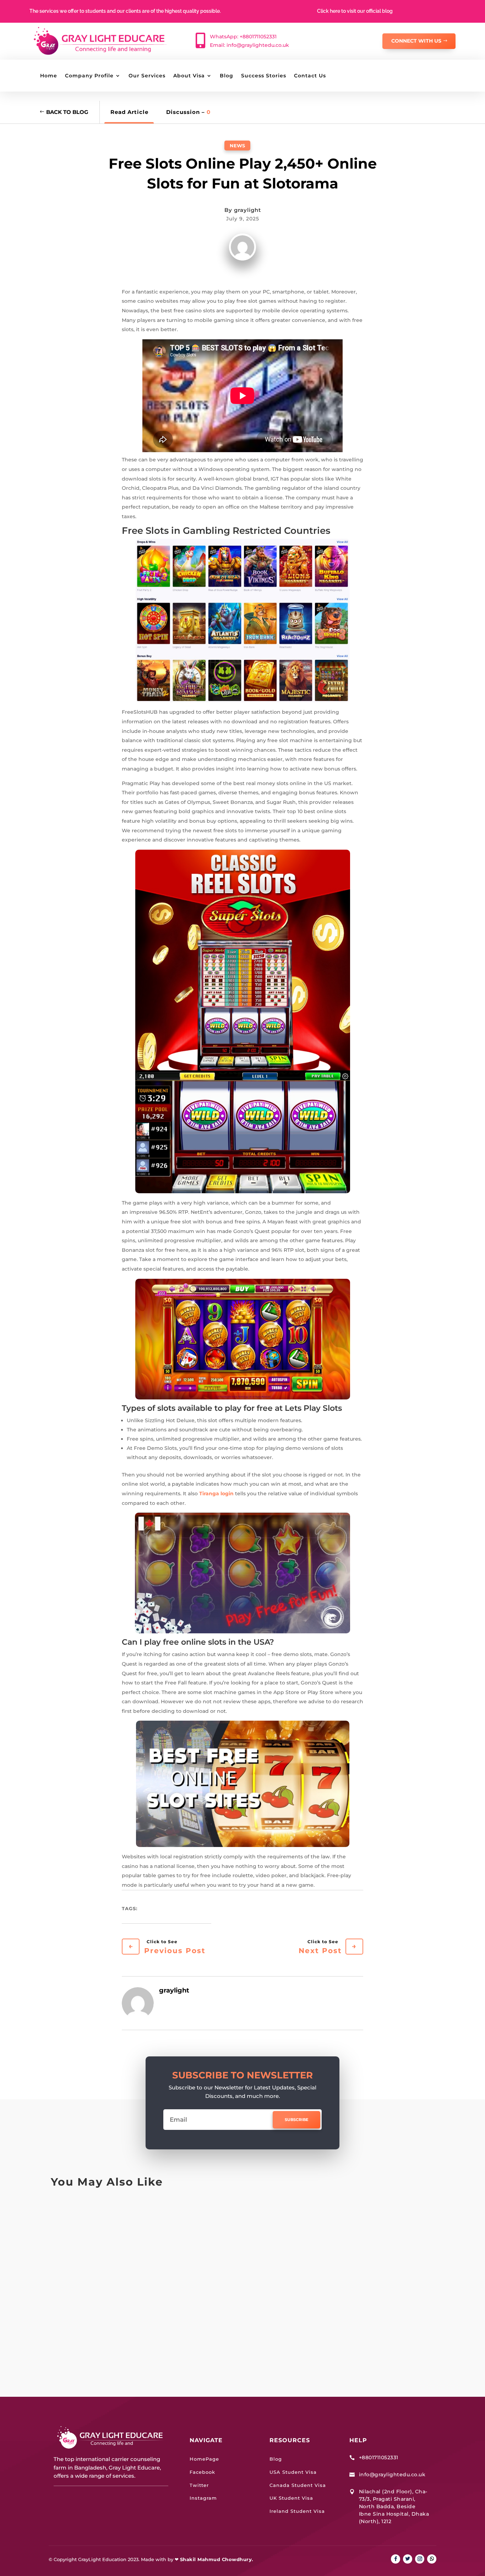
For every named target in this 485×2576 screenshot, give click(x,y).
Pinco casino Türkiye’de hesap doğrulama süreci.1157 (160, 2214)
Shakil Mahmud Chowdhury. (217, 2559)
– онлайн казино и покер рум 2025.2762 (138, 2330)
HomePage (204, 2459)
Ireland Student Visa (297, 2511)
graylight (247, 210)
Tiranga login (216, 1493)
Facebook (202, 2472)
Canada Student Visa (298, 2485)
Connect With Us (416, 41)
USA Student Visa (293, 2472)
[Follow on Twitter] (408, 2559)
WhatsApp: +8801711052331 (243, 37)
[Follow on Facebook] (396, 2559)
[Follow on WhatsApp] (432, 2559)
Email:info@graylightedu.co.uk (249, 45)
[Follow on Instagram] (420, 2559)
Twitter (199, 2485)
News (237, 146)
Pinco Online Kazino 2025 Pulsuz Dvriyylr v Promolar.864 (168, 2272)
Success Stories (264, 76)
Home (49, 76)
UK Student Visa (291, 2498)
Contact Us (310, 76)
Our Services (147, 76)
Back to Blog (67, 112)
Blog (227, 76)
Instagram (203, 2498)
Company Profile (89, 76)
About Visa (189, 76)
